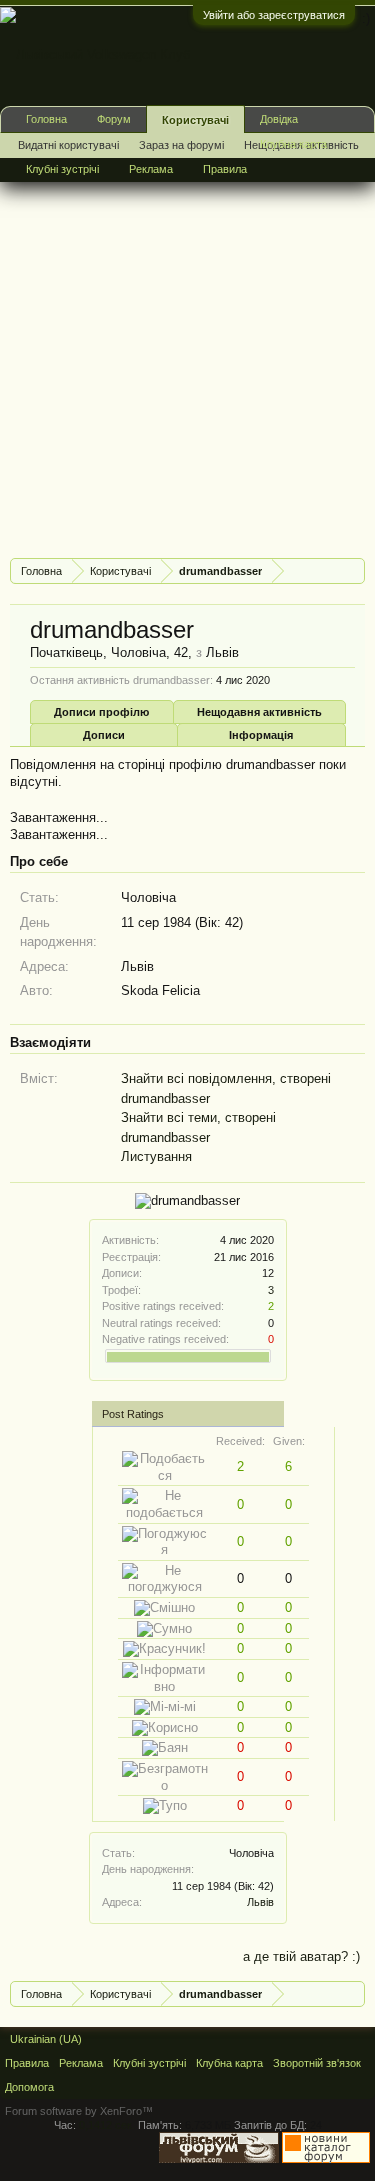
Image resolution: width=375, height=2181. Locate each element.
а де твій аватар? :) (301, 1956)
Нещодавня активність (259, 712)
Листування (156, 1156)
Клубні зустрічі (62, 169)
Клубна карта (293, 144)
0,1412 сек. (107, 2125)
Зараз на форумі (181, 145)
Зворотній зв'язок (317, 2063)
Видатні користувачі (68, 145)
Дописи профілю (101, 712)
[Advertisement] (187, 355)
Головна (46, 119)
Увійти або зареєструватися (274, 15)
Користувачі (195, 120)
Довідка (279, 119)
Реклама (151, 169)
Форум (114, 119)
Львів (260, 1902)
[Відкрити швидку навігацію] (352, 570)
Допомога (29, 2087)
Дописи (104, 735)
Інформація (261, 735)
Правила (225, 169)
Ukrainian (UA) (46, 2039)
